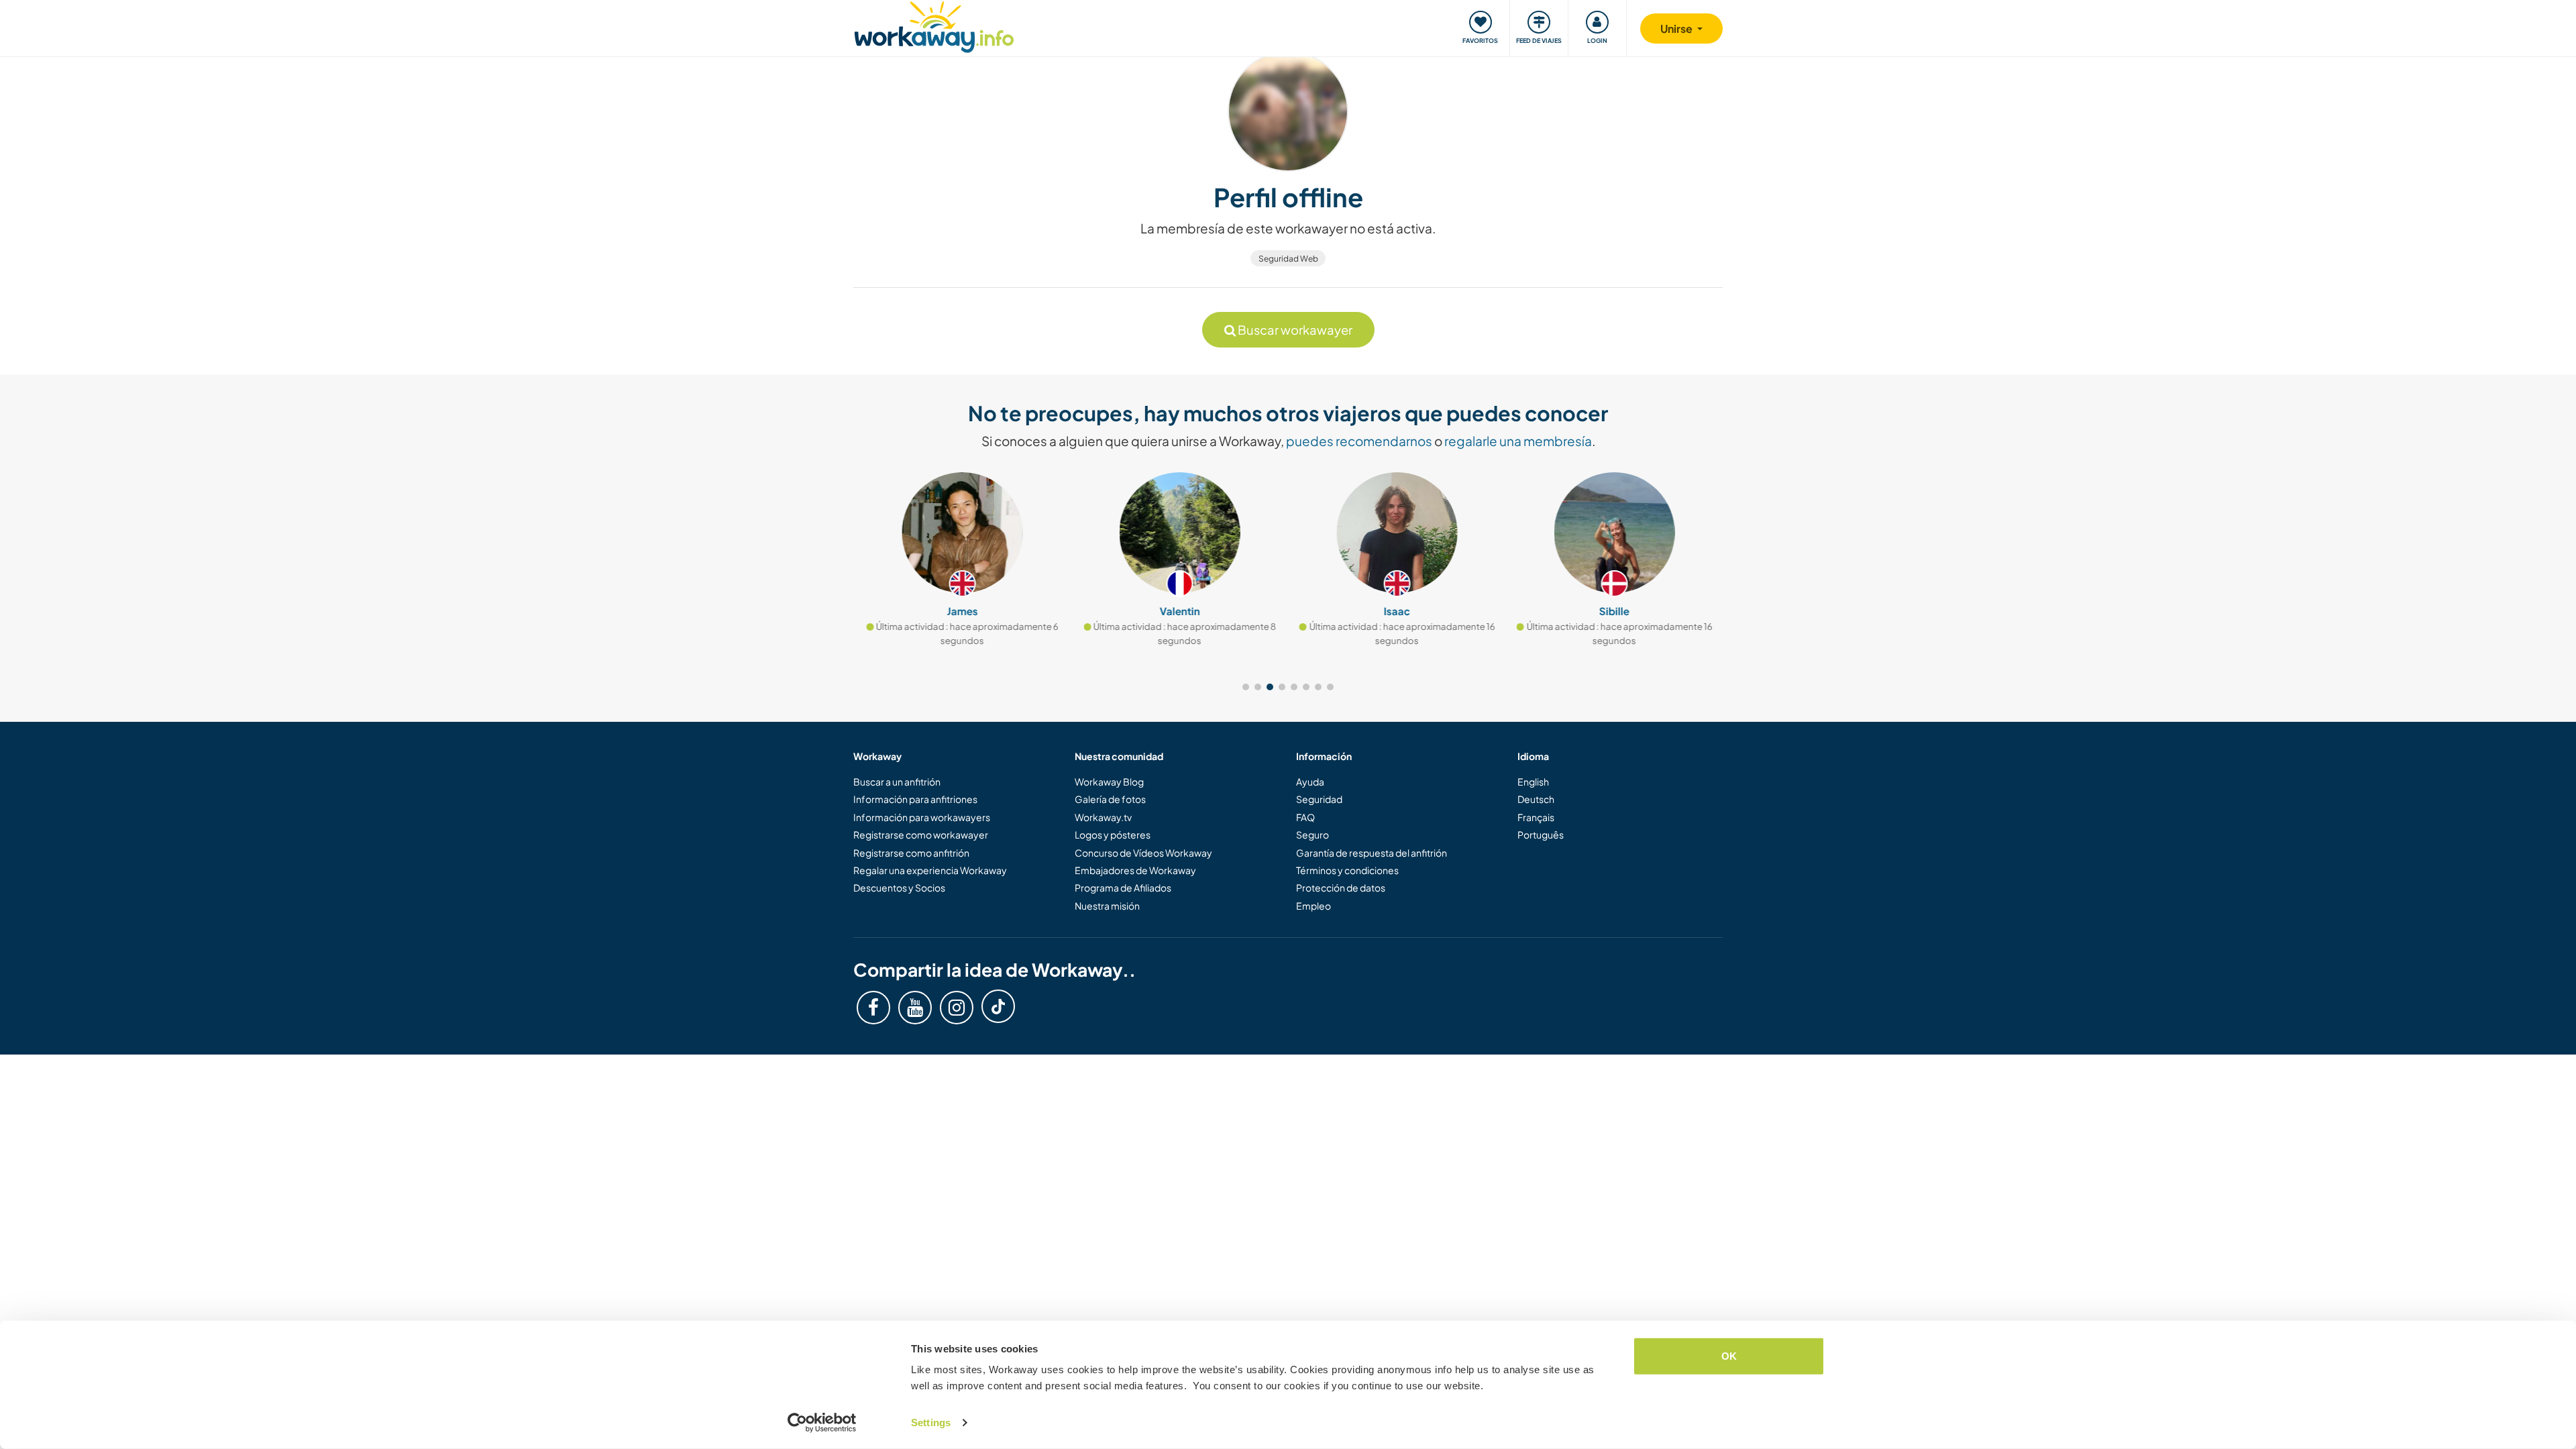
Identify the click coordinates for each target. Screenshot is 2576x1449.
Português (1541, 835)
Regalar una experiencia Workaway (930, 870)
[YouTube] (915, 1008)
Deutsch (1536, 799)
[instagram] (957, 1008)
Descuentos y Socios (899, 888)
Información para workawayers (922, 817)
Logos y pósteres (1113, 835)
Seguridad (1319, 799)
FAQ (1305, 817)
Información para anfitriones (915, 799)
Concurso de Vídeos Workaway (1143, 853)
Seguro (1312, 835)
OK (1729, 1356)
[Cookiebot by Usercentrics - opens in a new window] (822, 1423)
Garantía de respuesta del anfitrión (1372, 853)
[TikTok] (998, 1006)
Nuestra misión (1107, 906)
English (1533, 782)
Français (1536, 817)
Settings (931, 1423)
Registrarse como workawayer (921, 835)
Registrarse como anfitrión (911, 853)
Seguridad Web (1288, 259)
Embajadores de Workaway (1135, 870)
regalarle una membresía (1518, 441)
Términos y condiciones (1347, 870)
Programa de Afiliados (1123, 888)
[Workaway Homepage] (934, 25)
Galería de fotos (1110, 799)
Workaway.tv (1103, 817)
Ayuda (1310, 782)
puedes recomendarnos (1359, 441)
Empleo (1313, 906)
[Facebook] (873, 1008)
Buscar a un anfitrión (897, 782)
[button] (1246, 687)
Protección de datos (1341, 888)
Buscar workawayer (1294, 330)
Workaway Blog (1109, 782)
